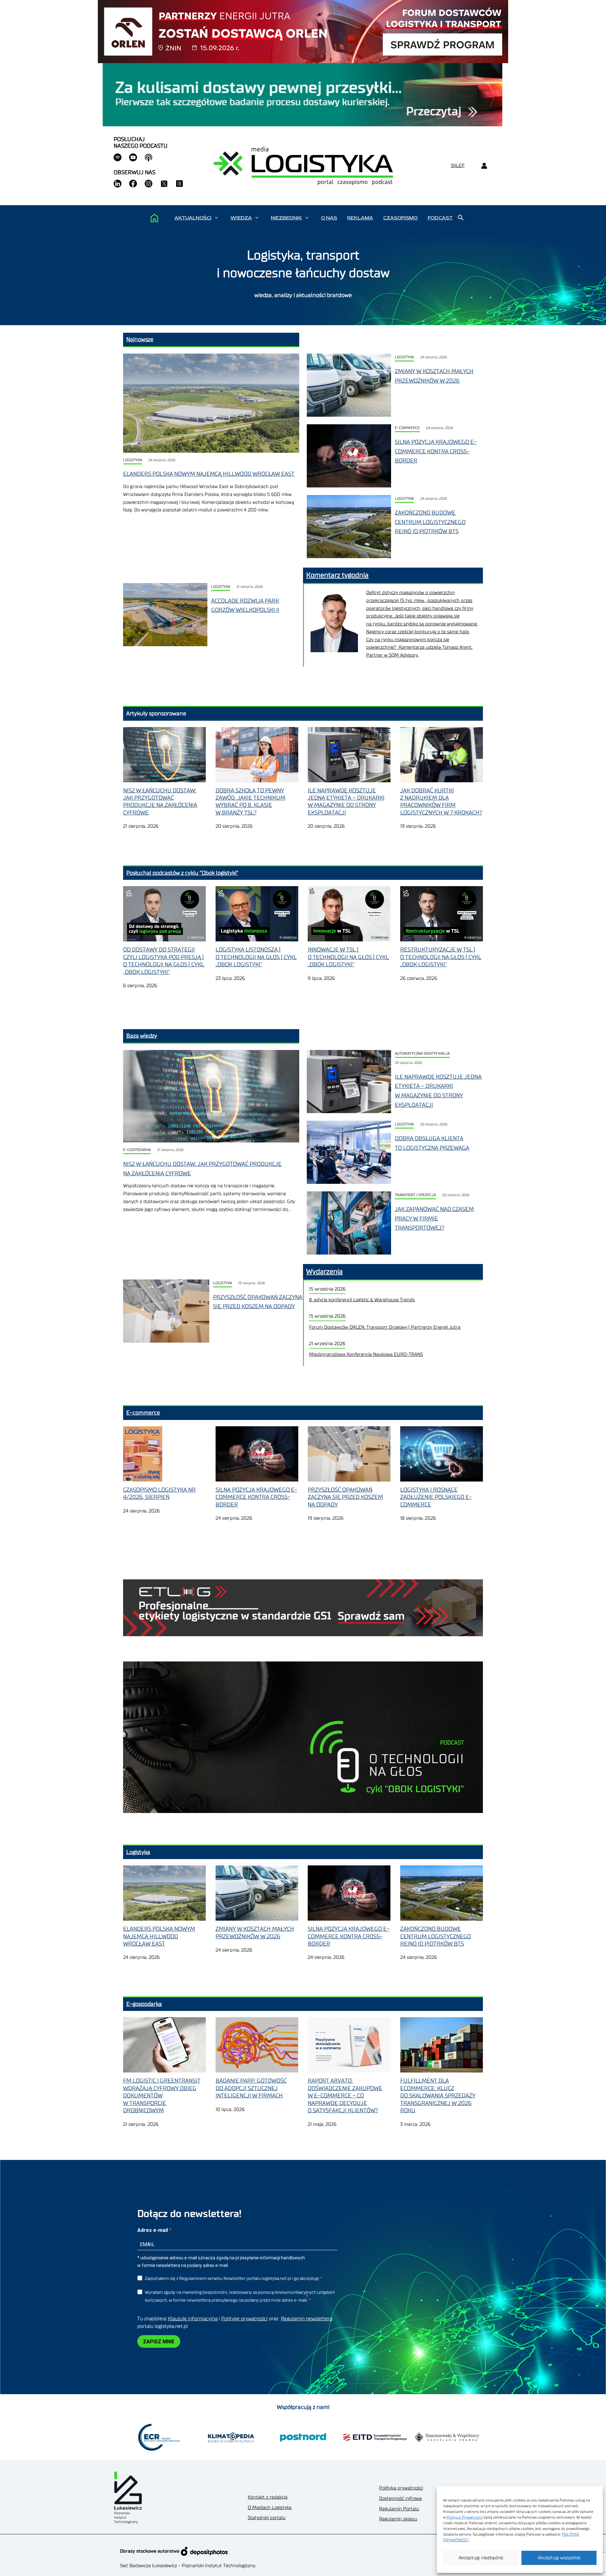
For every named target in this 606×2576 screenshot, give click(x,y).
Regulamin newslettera (307, 2319)
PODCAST (440, 218)
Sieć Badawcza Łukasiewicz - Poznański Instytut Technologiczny (188, 2566)
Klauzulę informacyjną (193, 2319)
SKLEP (458, 166)
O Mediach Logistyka (270, 2508)
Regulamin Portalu (399, 2509)
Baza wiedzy (142, 1036)
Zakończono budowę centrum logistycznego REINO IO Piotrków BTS (430, 522)
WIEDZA (241, 218)
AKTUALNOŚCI (193, 218)
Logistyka (133, 460)
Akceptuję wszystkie (559, 2558)
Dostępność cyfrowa (400, 2498)
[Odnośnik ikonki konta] (484, 166)
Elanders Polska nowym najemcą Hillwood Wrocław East (209, 474)
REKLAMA (360, 218)
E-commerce (407, 428)
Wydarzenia (324, 1272)
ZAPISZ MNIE (159, 2342)
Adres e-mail (153, 2230)
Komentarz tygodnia (337, 575)
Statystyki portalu (267, 2518)
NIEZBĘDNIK (286, 218)
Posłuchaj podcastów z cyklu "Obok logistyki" (182, 873)
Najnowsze (140, 339)
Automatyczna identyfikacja (422, 1054)
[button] (216, 218)
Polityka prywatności (401, 2488)
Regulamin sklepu (398, 2519)
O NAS (329, 218)
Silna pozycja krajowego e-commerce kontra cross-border (436, 451)
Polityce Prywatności (465, 2517)
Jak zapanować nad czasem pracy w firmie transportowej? (434, 1218)
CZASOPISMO (400, 218)
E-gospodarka (137, 1150)
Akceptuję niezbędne (481, 2558)
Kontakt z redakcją (268, 2497)
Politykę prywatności (244, 2319)
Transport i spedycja (415, 1195)
